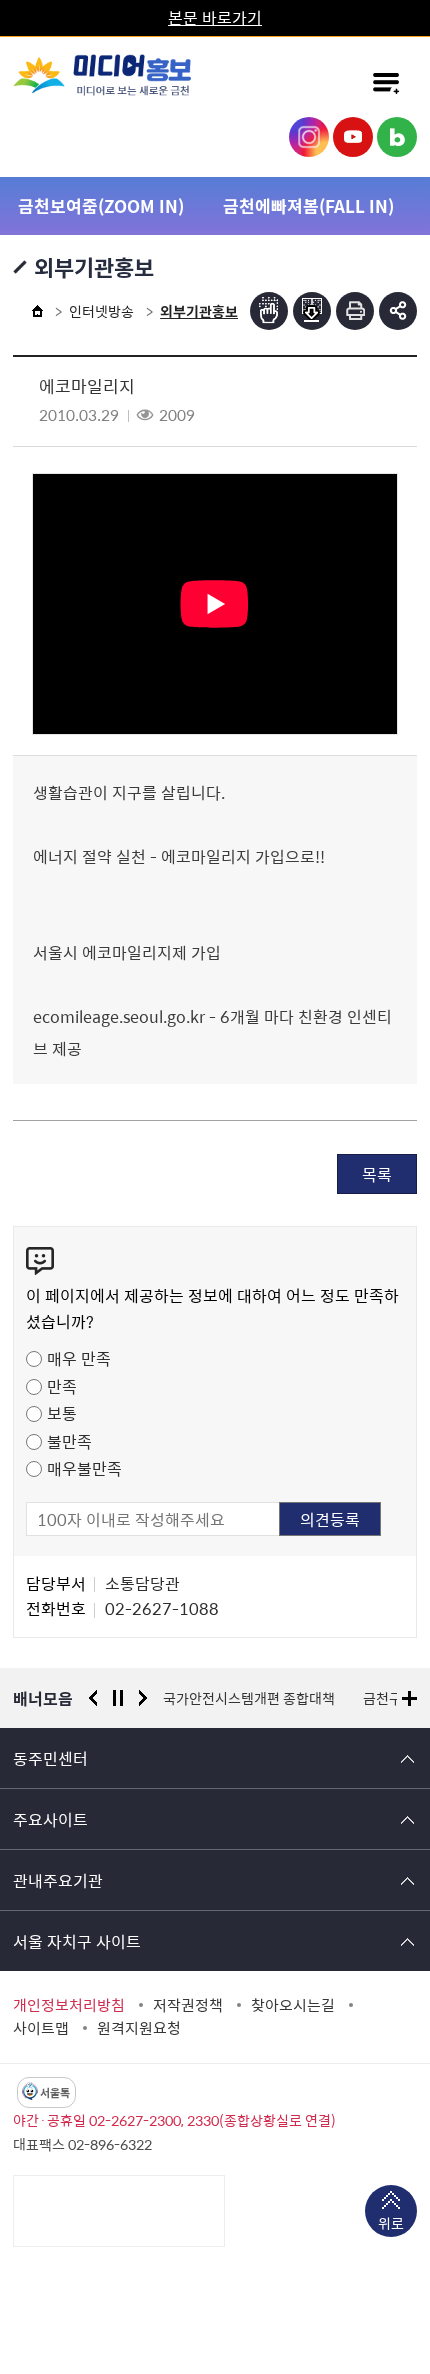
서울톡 (55, 2092)
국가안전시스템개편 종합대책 (249, 1698)
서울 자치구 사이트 (77, 1941)
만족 (62, 1386)
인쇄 (355, 311)
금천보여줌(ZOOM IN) (101, 205)
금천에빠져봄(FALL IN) (308, 205)
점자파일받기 (312, 311)
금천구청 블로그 (397, 137)
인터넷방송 (101, 311)
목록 (377, 1174)
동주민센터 (50, 1758)
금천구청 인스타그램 (309, 137)
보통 (62, 1413)
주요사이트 (50, 1819)
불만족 (69, 1441)
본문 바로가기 (215, 17)
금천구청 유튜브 (353, 137)
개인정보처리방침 (69, 2005)
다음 (143, 1698)
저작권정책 (188, 2005)
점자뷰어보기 (269, 311)
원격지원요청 (139, 2028)
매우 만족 (79, 1358)
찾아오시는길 (293, 2005)
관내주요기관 (58, 1880)
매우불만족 (84, 1468)
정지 (118, 1698)
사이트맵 (41, 2028)
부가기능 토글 (398, 311)
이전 (93, 1698)
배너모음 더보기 (409, 1698)
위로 (391, 2223)
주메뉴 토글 (386, 83)
